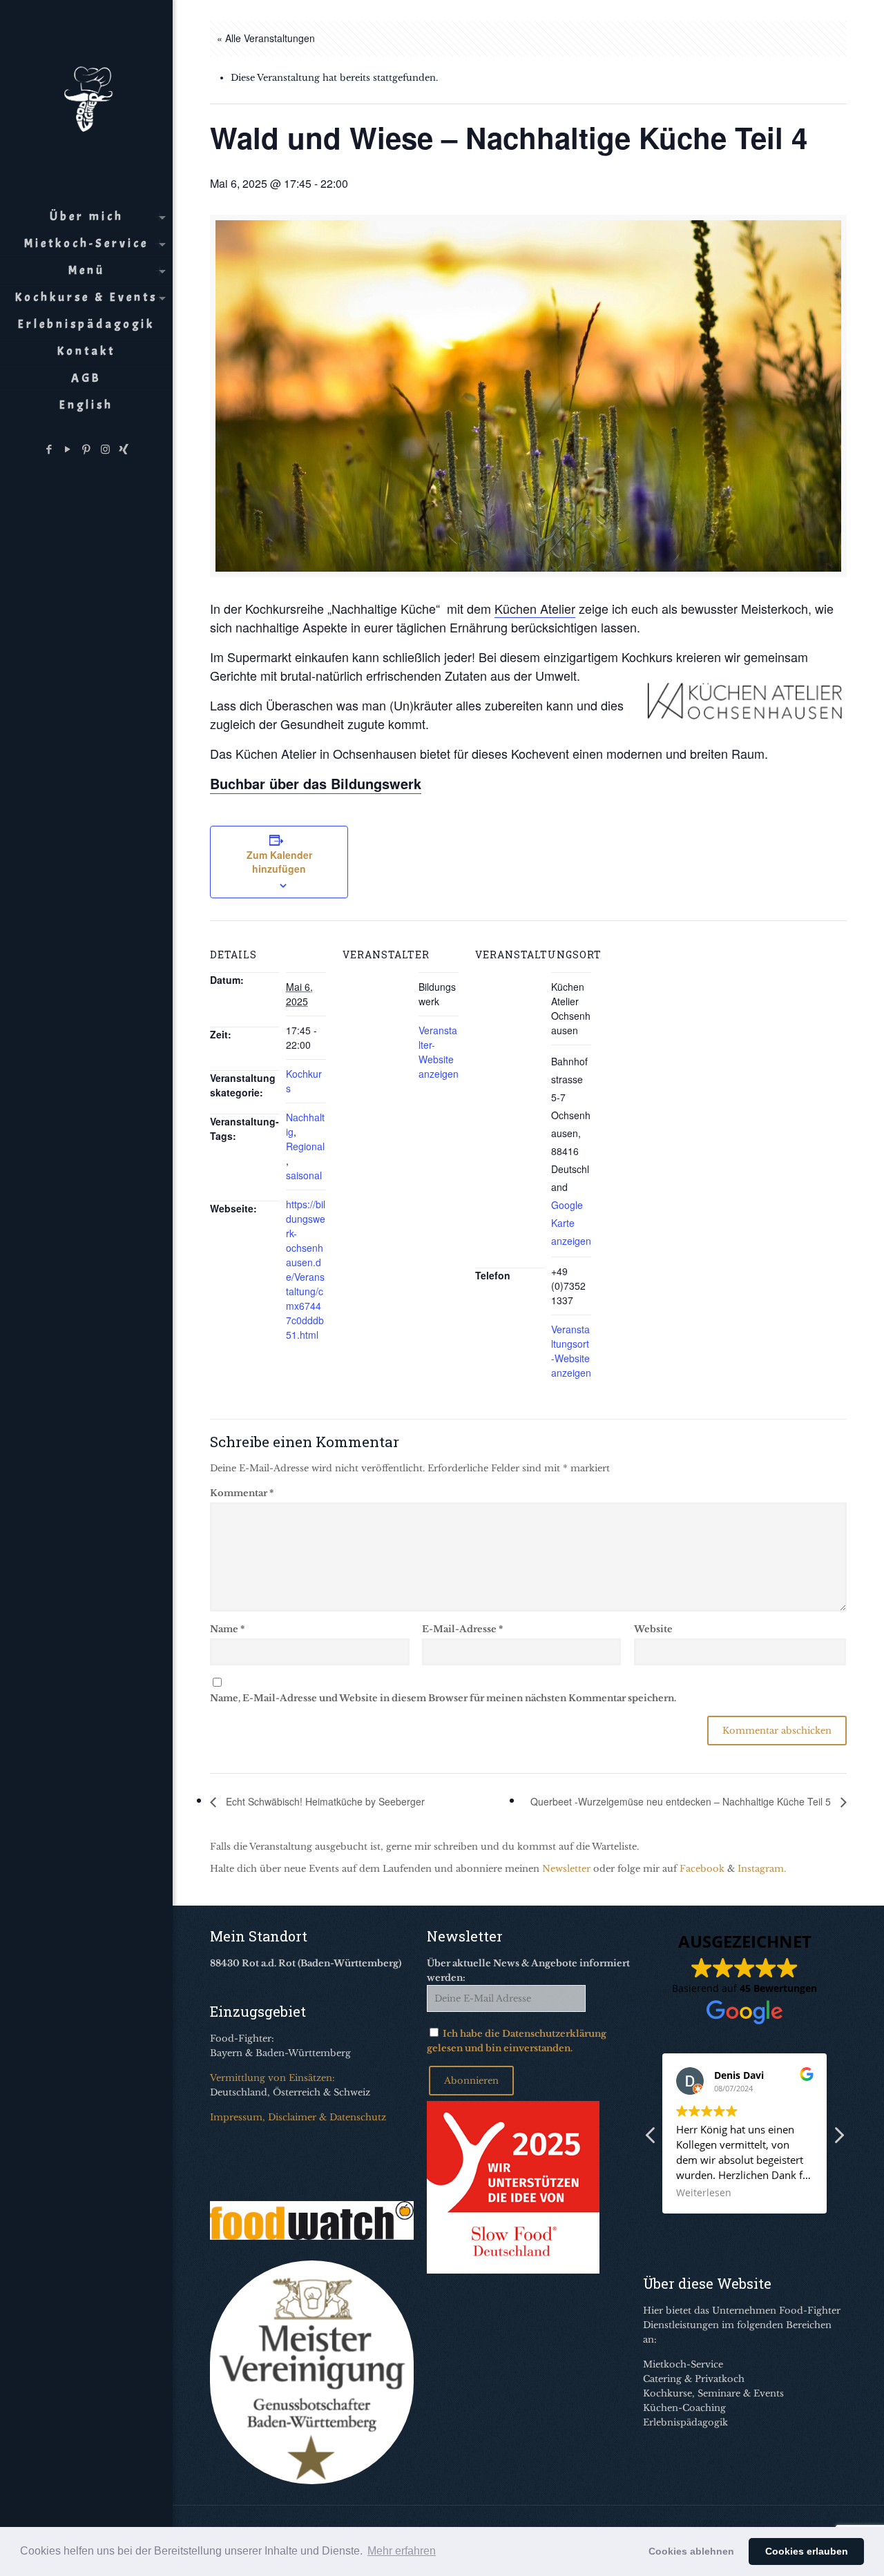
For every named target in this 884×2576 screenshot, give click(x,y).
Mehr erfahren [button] (402, 2551)
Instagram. (762, 1869)
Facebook (702, 1869)
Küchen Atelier (535, 608)
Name (227, 1629)
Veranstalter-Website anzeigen (439, 1052)
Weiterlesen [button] (704, 2193)
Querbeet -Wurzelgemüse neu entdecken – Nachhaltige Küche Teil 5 (682, 1801)
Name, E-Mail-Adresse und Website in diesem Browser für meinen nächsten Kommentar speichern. (443, 1698)
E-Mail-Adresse (462, 1629)
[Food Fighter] (86, 97)
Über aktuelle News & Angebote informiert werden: (528, 1970)
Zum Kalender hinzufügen (279, 862)
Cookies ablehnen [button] (691, 2551)
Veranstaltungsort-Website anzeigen (571, 1351)
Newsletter (566, 1869)
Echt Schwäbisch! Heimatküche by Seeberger (324, 1801)
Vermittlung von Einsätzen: (272, 2078)
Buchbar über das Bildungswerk (316, 783)
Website (653, 1629)
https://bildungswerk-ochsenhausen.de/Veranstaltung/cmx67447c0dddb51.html (306, 1269)
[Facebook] (49, 449)
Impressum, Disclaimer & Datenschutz (298, 2117)
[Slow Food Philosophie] (513, 2270)
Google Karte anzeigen (571, 1223)
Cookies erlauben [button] (807, 2551)
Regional (305, 1146)
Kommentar (242, 1493)
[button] (838, 2139)
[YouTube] (68, 449)
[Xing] (124, 449)
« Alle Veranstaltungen (266, 38)
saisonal (304, 1175)
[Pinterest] (87, 449)
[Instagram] (105, 449)
